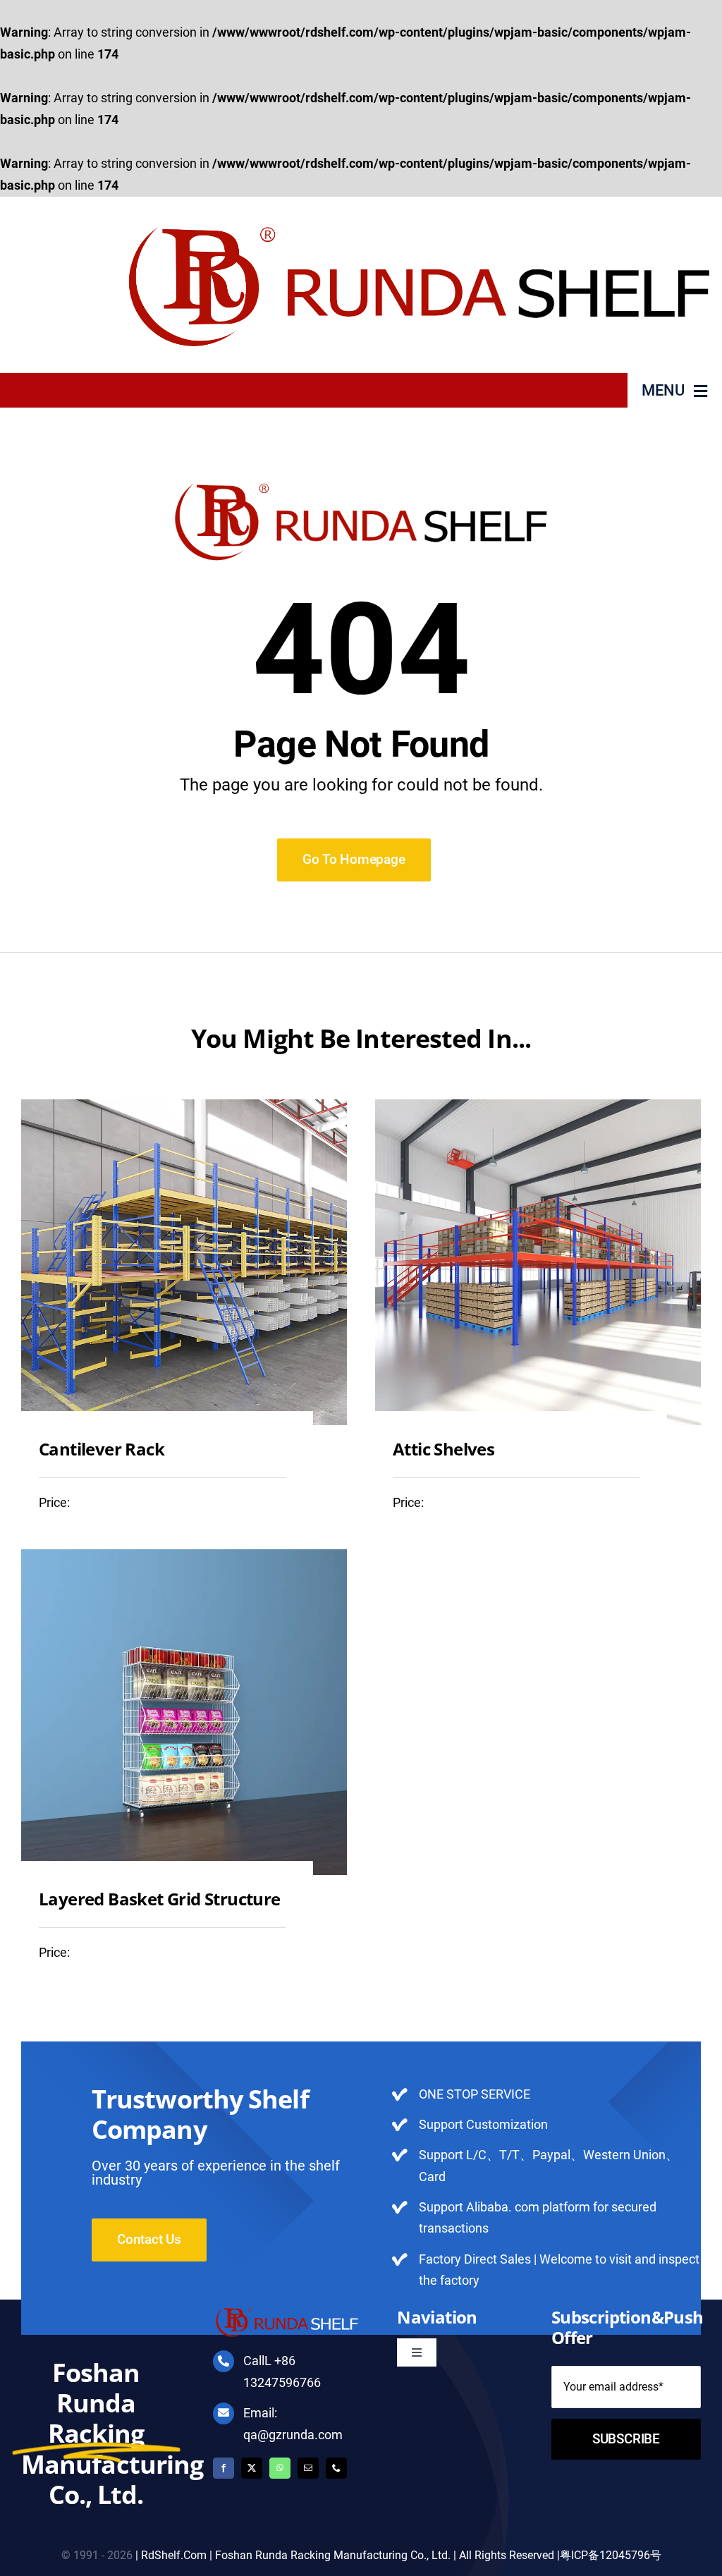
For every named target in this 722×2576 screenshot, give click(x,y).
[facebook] (224, 2468)
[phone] (336, 2468)
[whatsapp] (280, 2468)
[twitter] (252, 2468)
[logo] (419, 203)
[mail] (308, 2468)
